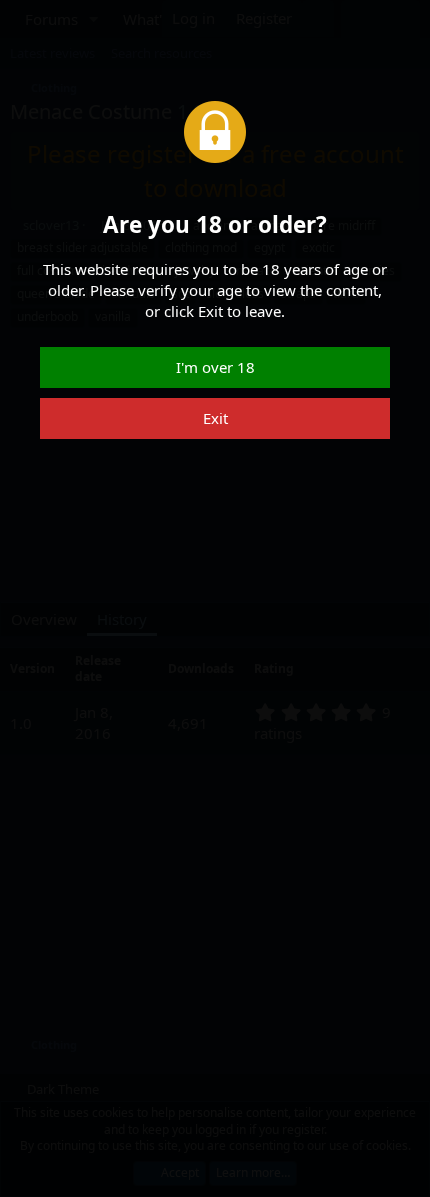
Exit (215, 418)
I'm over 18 (215, 367)
